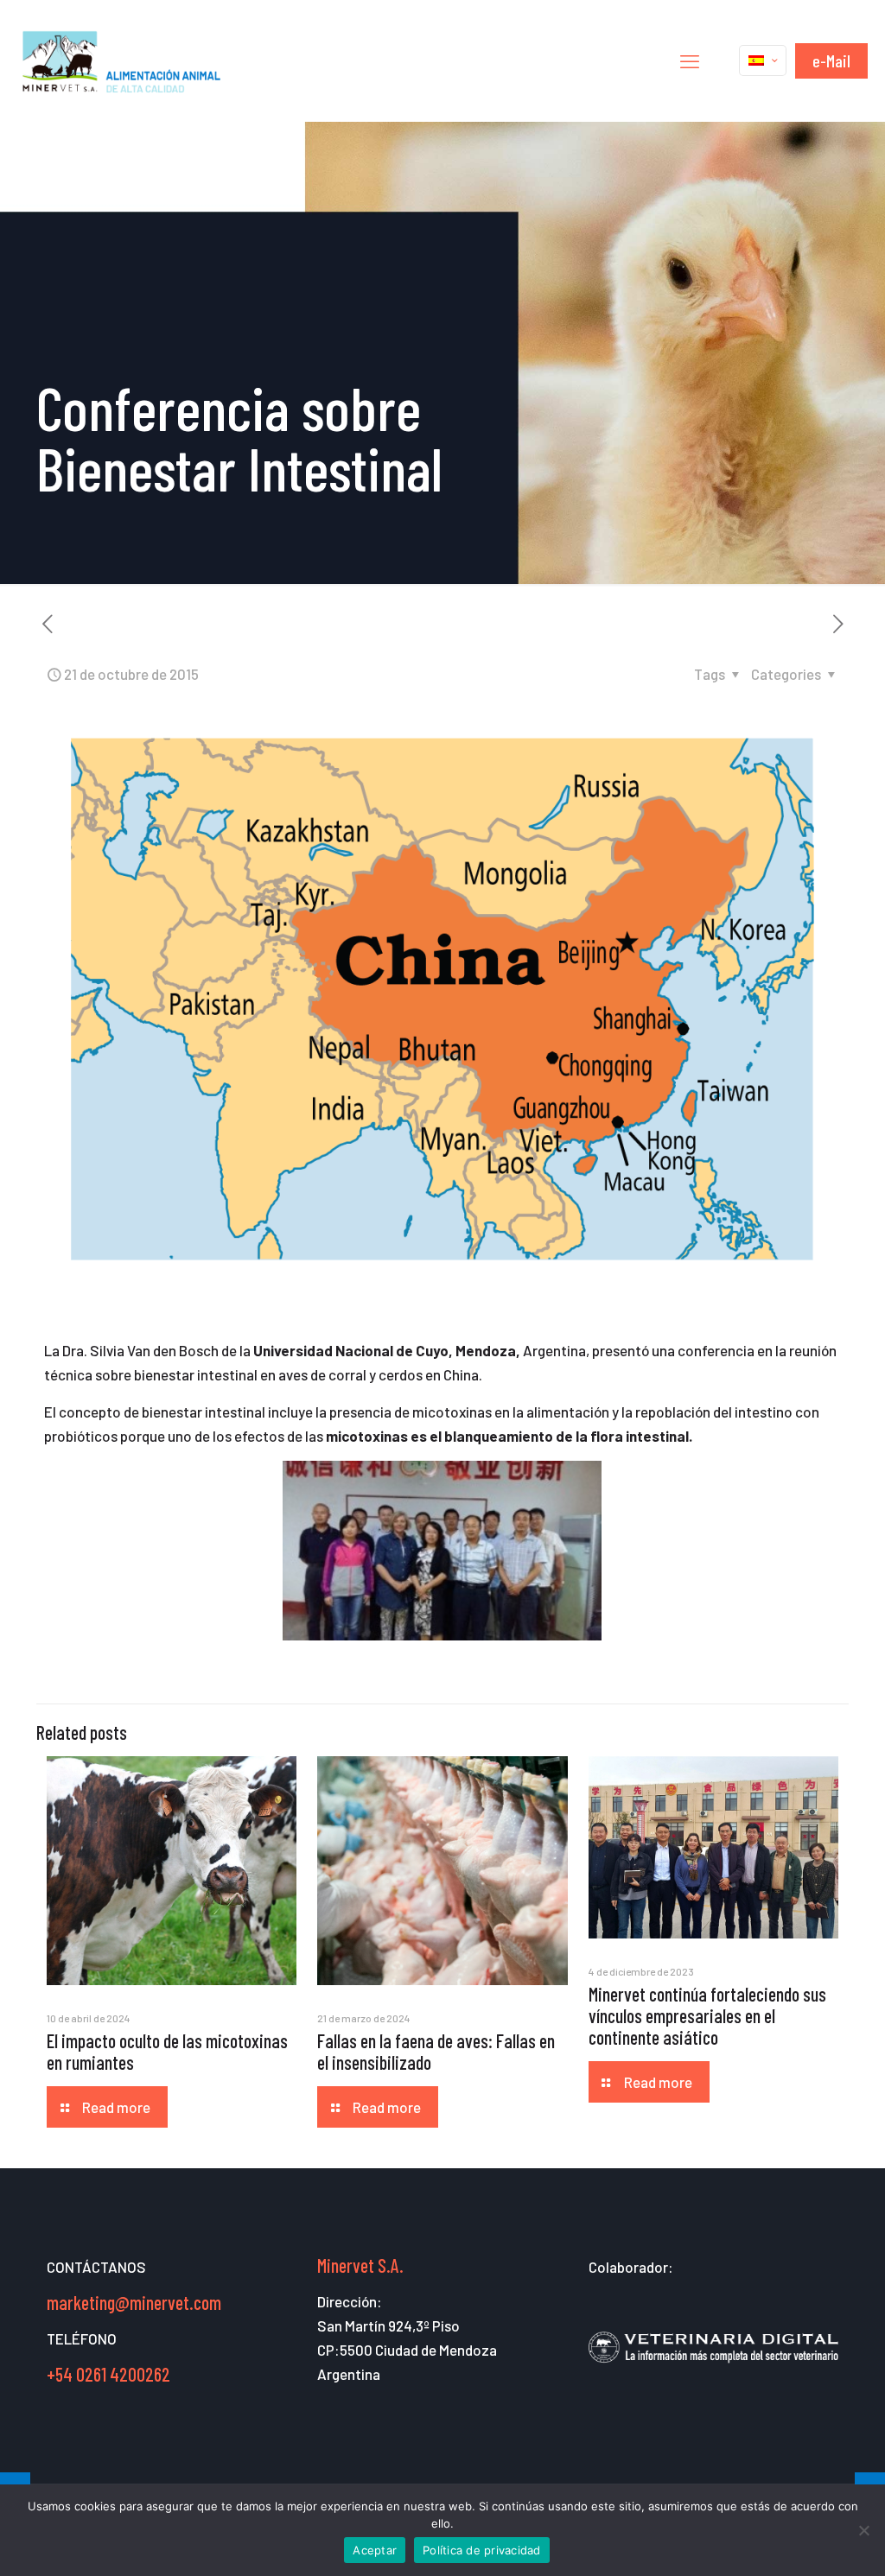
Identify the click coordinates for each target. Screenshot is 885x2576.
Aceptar (375, 2550)
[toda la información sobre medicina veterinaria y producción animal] (713, 2372)
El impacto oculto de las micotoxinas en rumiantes (167, 2051)
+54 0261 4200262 (108, 2374)
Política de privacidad (482, 2550)
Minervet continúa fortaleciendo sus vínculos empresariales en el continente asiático (707, 2015)
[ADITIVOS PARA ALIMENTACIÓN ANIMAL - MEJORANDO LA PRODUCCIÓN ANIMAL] (123, 60)
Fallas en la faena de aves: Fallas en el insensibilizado (436, 2051)
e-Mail (831, 60)
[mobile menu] (690, 60)
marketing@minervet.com (134, 2302)
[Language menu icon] (763, 60)
